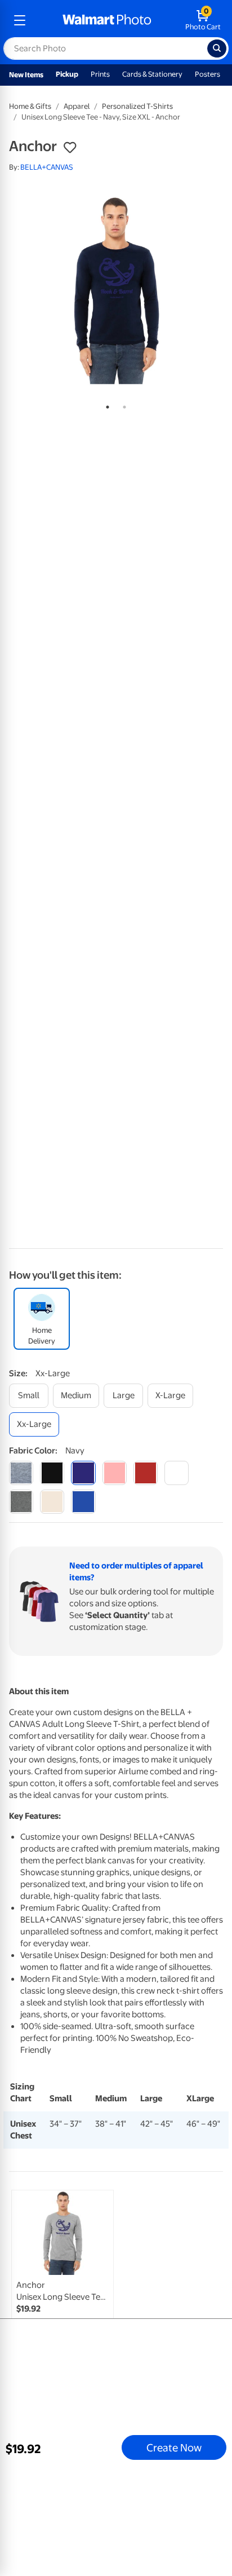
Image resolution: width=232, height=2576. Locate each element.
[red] (146, 1473)
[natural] (52, 1502)
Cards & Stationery (152, 74)
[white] (177, 1473)
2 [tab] (122, 405)
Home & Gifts (30, 106)
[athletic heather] (21, 1473)
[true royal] (83, 1502)
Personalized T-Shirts (137, 106)
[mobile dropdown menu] (20, 20)
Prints (100, 74)
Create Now (174, 2447)
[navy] (83, 1473)
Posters (208, 74)
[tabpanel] (116, 289)
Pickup (67, 74)
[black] (52, 1473)
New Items (26, 75)
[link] (63, 2272)
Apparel (77, 106)
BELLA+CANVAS (47, 167)
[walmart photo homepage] (107, 20)
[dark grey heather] (21, 1502)
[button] (70, 148)
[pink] (115, 1473)
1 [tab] (105, 405)
